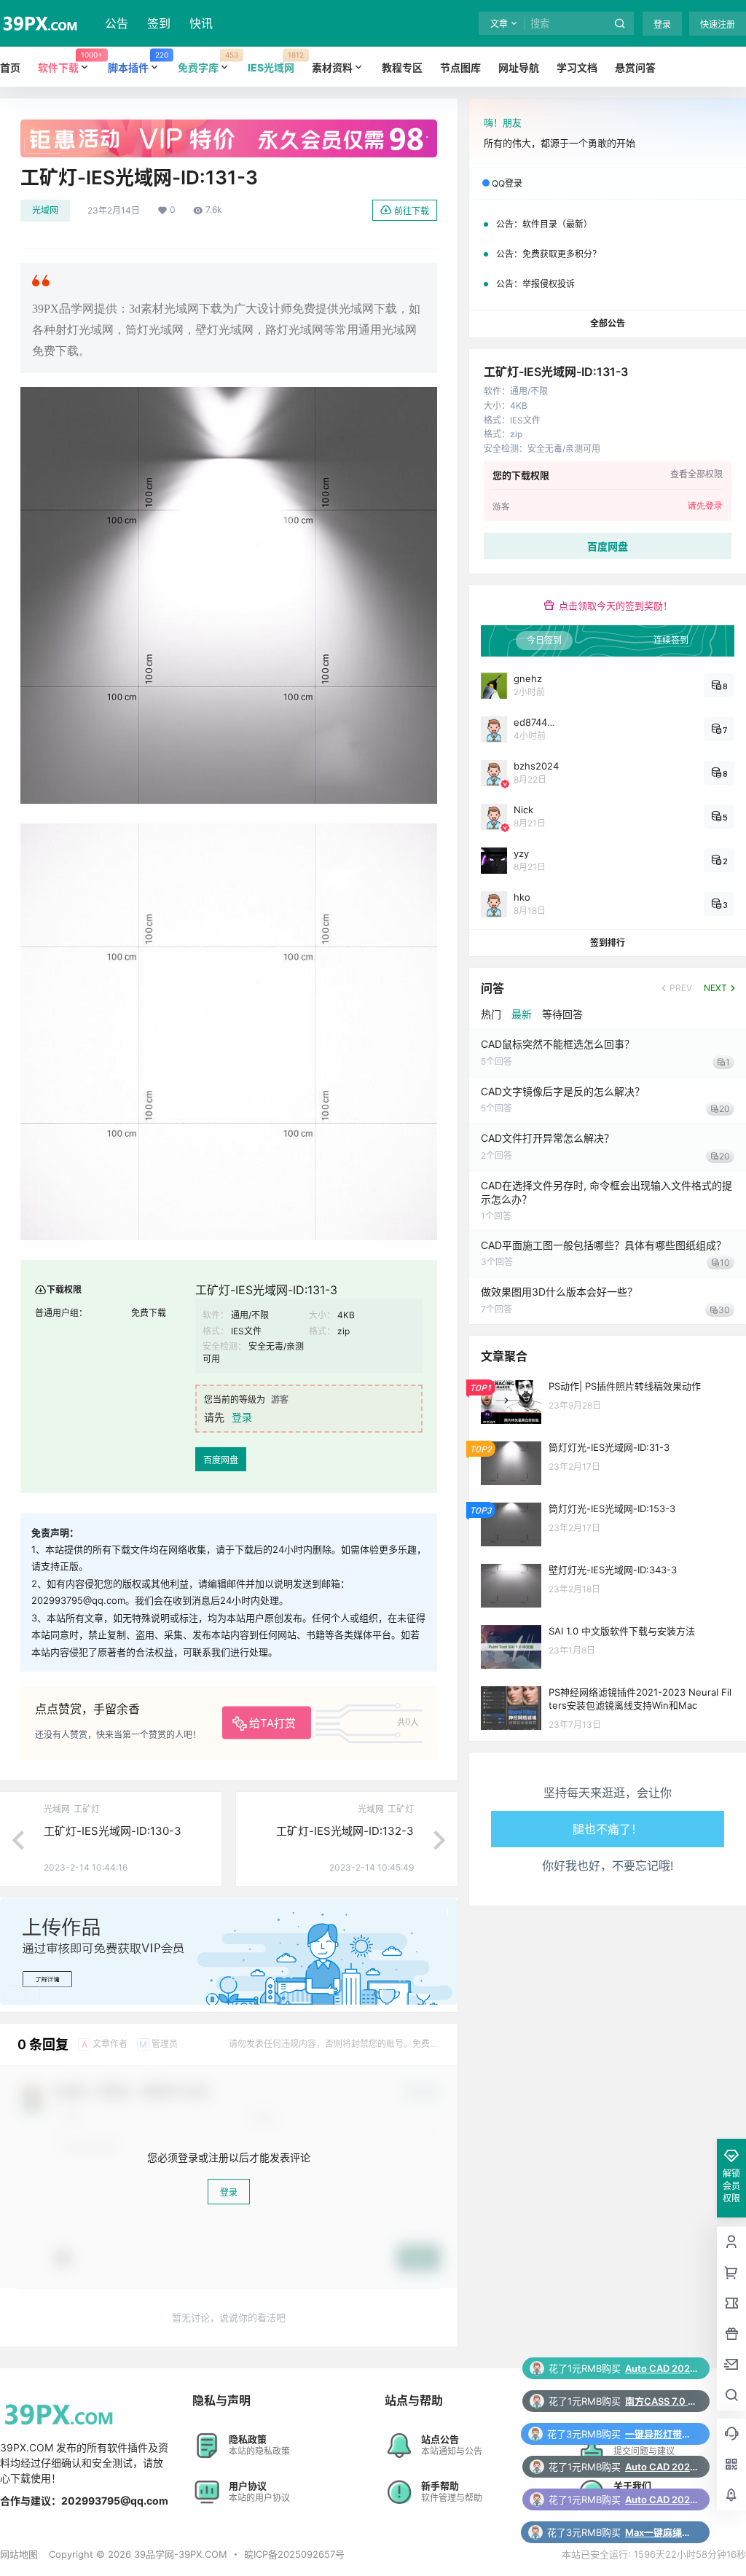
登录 (662, 24)
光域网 (45, 210)
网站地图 (19, 2554)
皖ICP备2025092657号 (294, 2554)
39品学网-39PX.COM (179, 2554)
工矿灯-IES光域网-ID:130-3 (113, 1831)
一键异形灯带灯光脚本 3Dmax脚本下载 (661, 2368)
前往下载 (412, 211)
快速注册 (718, 24)
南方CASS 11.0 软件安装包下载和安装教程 (661, 2532)
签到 (159, 23)
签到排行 (608, 943)
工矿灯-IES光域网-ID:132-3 (345, 1831)
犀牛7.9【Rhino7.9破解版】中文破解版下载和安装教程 (661, 2499)
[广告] (229, 127)
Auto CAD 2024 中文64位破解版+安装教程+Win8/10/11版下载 (661, 2401)
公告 (117, 23)
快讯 (201, 23)
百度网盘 (221, 1460)
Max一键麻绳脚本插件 (661, 2467)
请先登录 (705, 506)
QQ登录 (507, 183)
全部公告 (608, 323)
